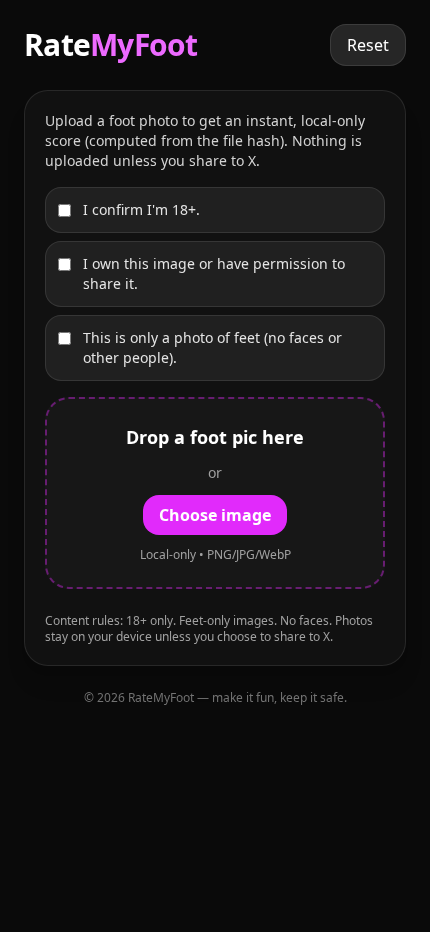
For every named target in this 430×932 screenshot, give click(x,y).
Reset (368, 45)
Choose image (215, 515)
